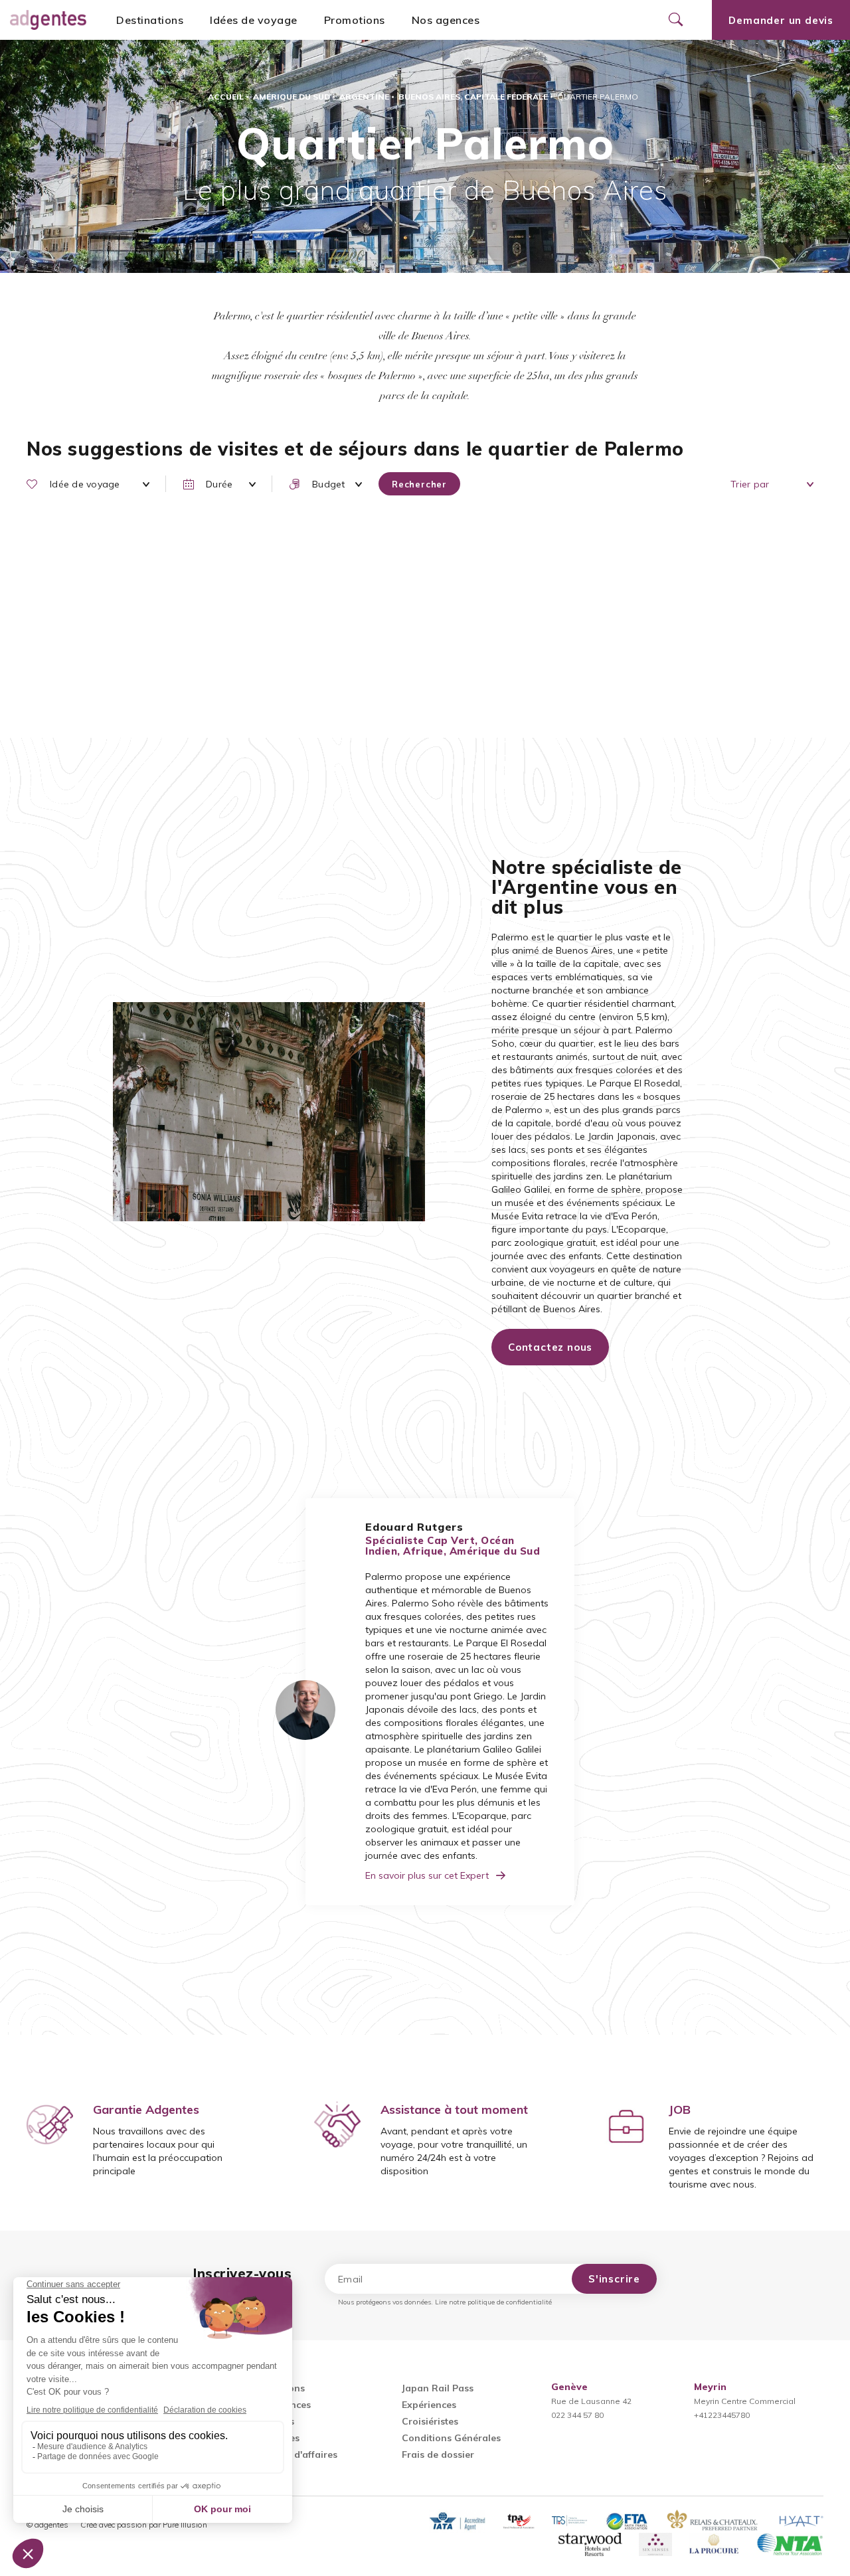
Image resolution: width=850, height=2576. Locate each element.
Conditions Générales (451, 2438)
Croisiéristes (430, 2421)
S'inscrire (614, 2279)
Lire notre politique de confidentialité (493, 2302)
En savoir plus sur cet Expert (427, 1875)
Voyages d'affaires (295, 2454)
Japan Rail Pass (438, 2388)
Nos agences (446, 20)
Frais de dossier (438, 2454)
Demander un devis (781, 20)
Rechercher (419, 484)
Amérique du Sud (292, 97)
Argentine (364, 97)
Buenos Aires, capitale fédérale (473, 97)
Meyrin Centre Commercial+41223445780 (745, 2401)
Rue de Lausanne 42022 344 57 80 (591, 2401)
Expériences (429, 2405)
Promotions (355, 20)
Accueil (226, 97)
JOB (680, 2109)
